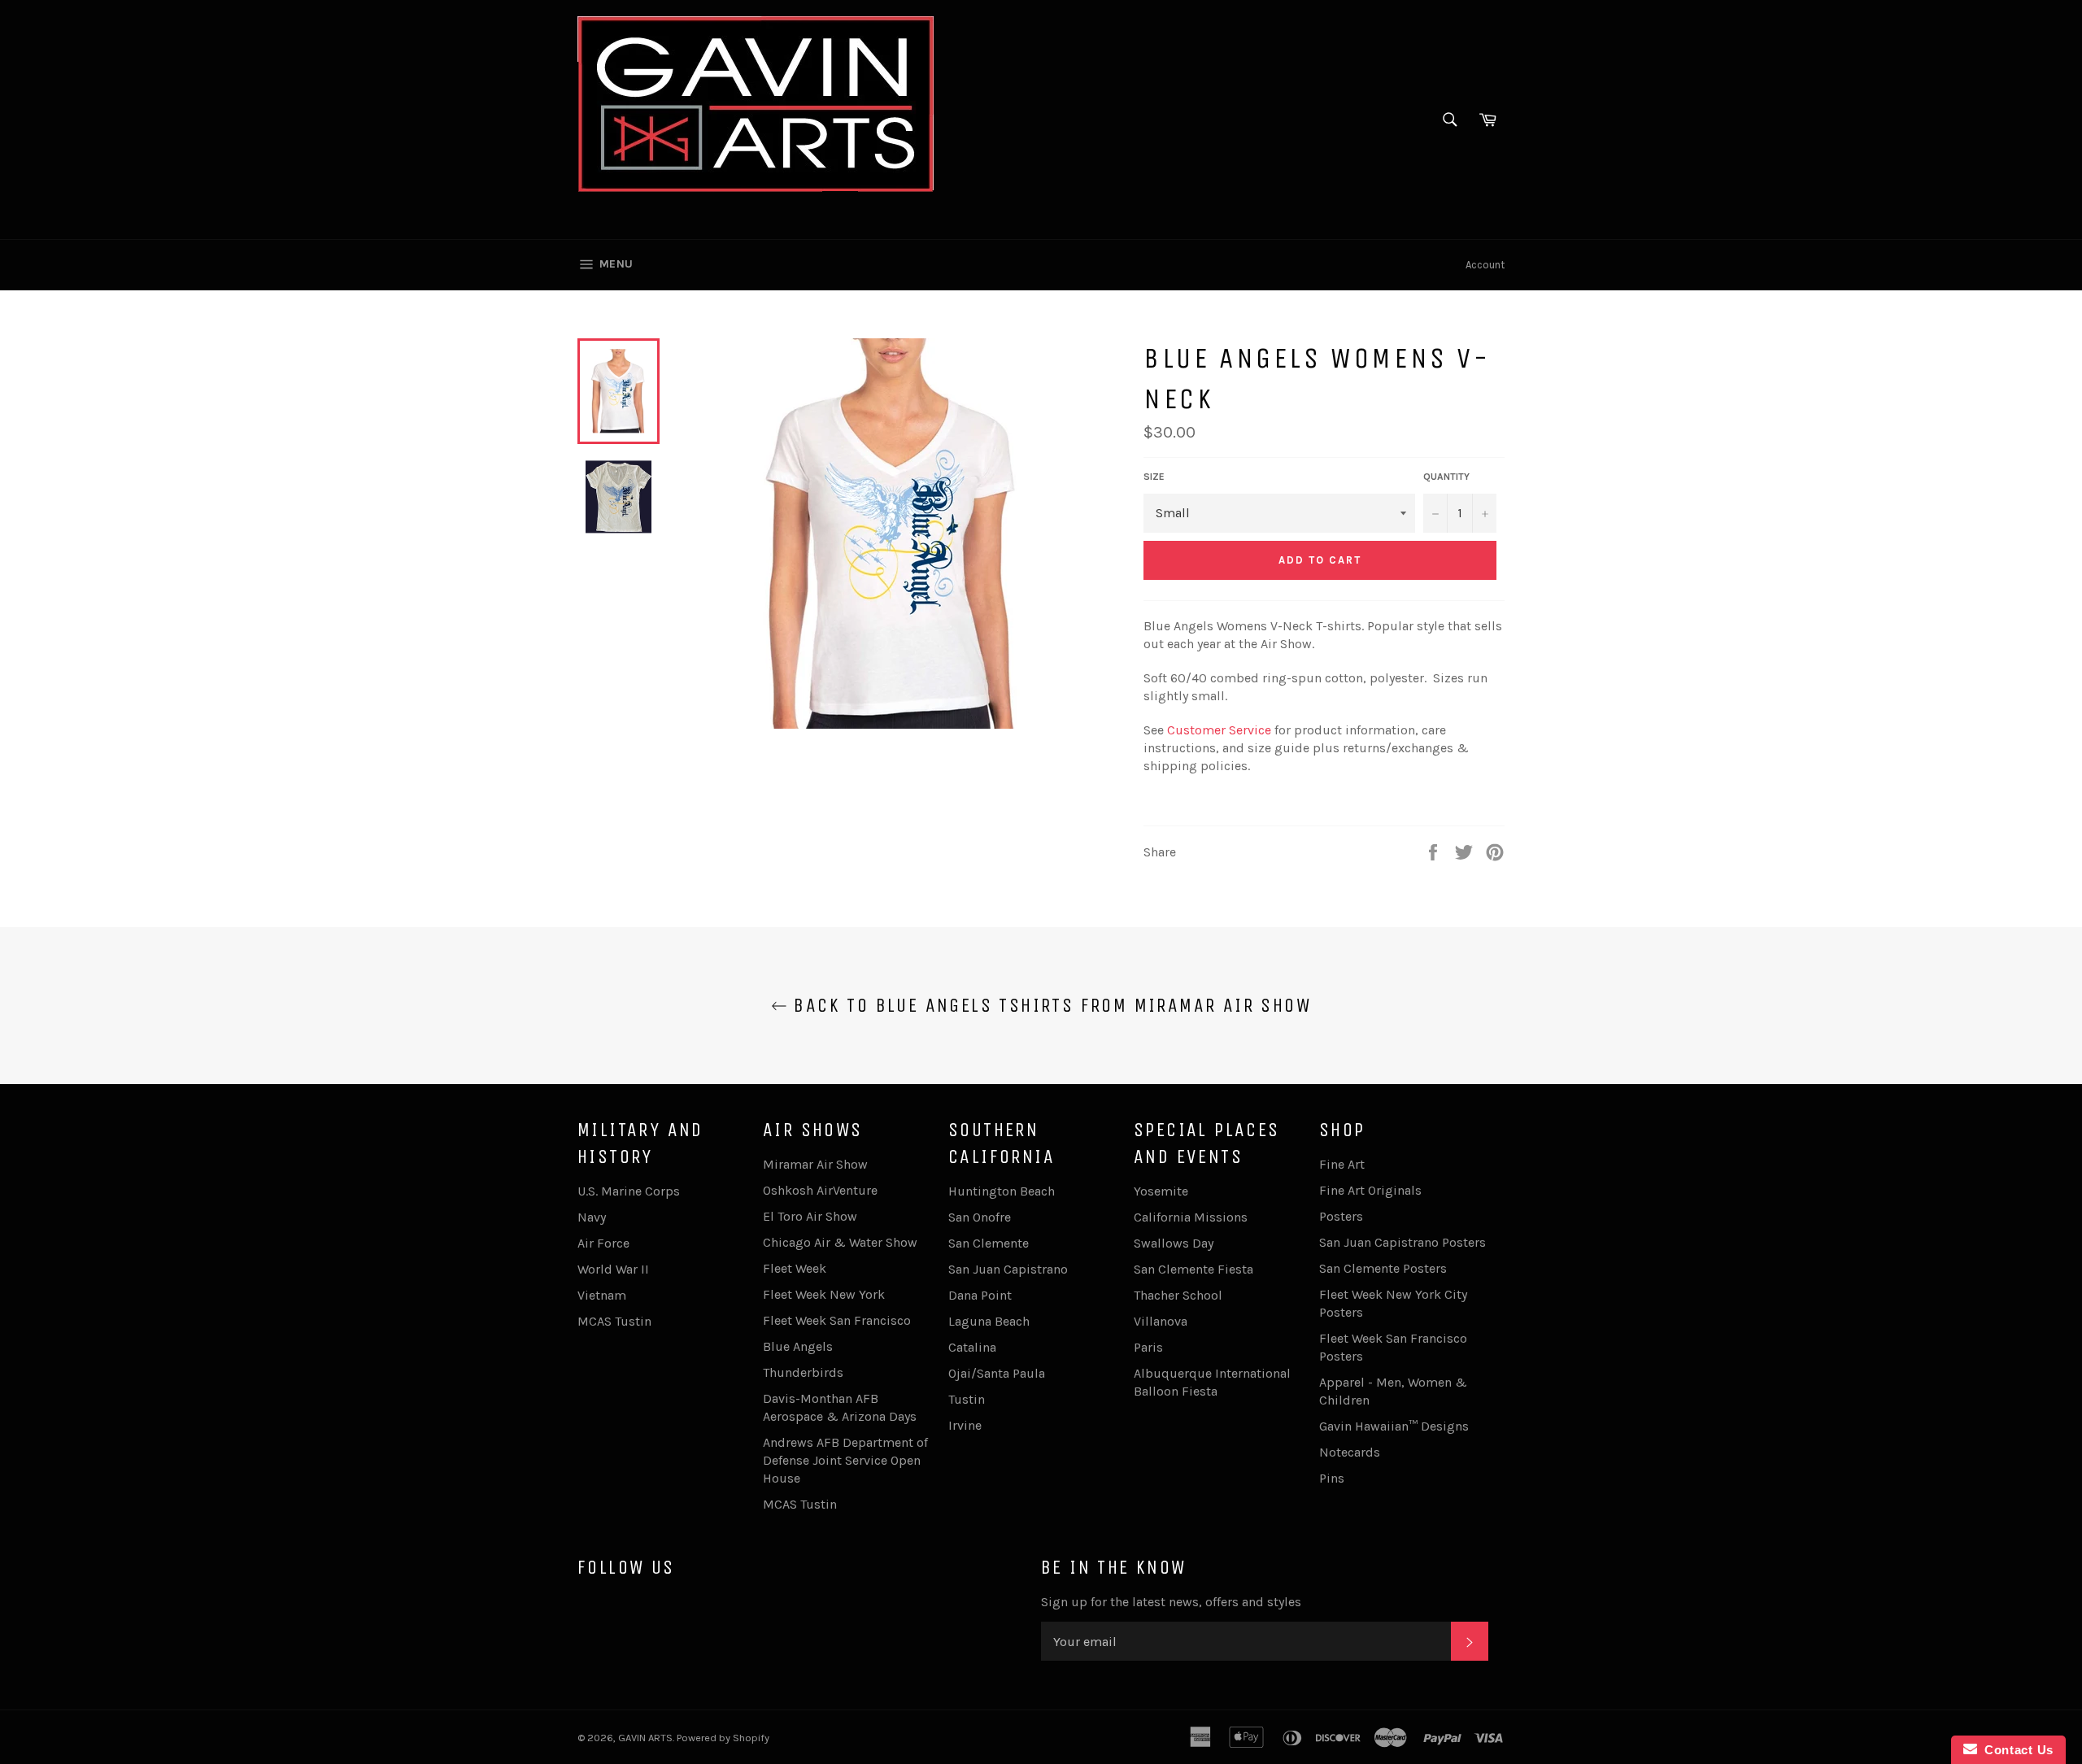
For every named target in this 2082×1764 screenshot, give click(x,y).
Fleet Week (795, 1268)
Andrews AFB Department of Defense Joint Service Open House (845, 1460)
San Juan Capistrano (1008, 1269)
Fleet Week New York (824, 1294)
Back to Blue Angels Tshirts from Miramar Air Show (1049, 1005)
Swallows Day (1174, 1243)
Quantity (1446, 477)
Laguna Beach (989, 1321)
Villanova (1161, 1321)
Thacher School (1178, 1295)
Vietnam (602, 1295)
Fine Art (1342, 1164)
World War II (613, 1269)
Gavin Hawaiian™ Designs (1394, 1426)
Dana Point (980, 1295)
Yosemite (1161, 1191)
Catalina (972, 1347)
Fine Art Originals (1370, 1190)
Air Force (603, 1243)
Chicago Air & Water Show (840, 1242)
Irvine (965, 1425)
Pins (1332, 1478)
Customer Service (1219, 730)
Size (1154, 477)
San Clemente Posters (1383, 1268)
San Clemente (989, 1243)
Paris (1148, 1347)
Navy (592, 1217)
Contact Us (2015, 1750)
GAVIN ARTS (645, 1738)
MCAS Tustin (614, 1321)
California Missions (1191, 1217)
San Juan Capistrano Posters (1403, 1242)
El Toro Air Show (810, 1216)
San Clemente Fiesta (1193, 1269)
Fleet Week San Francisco (837, 1320)
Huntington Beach (1002, 1191)
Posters (1341, 1216)
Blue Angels (798, 1346)
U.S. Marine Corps (629, 1191)
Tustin (967, 1399)
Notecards (1350, 1452)
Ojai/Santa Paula (997, 1373)
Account (1485, 265)
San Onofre (980, 1217)
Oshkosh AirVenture (820, 1190)
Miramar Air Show (815, 1164)
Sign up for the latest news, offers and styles (1171, 1602)
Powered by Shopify (723, 1738)
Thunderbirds (803, 1372)
